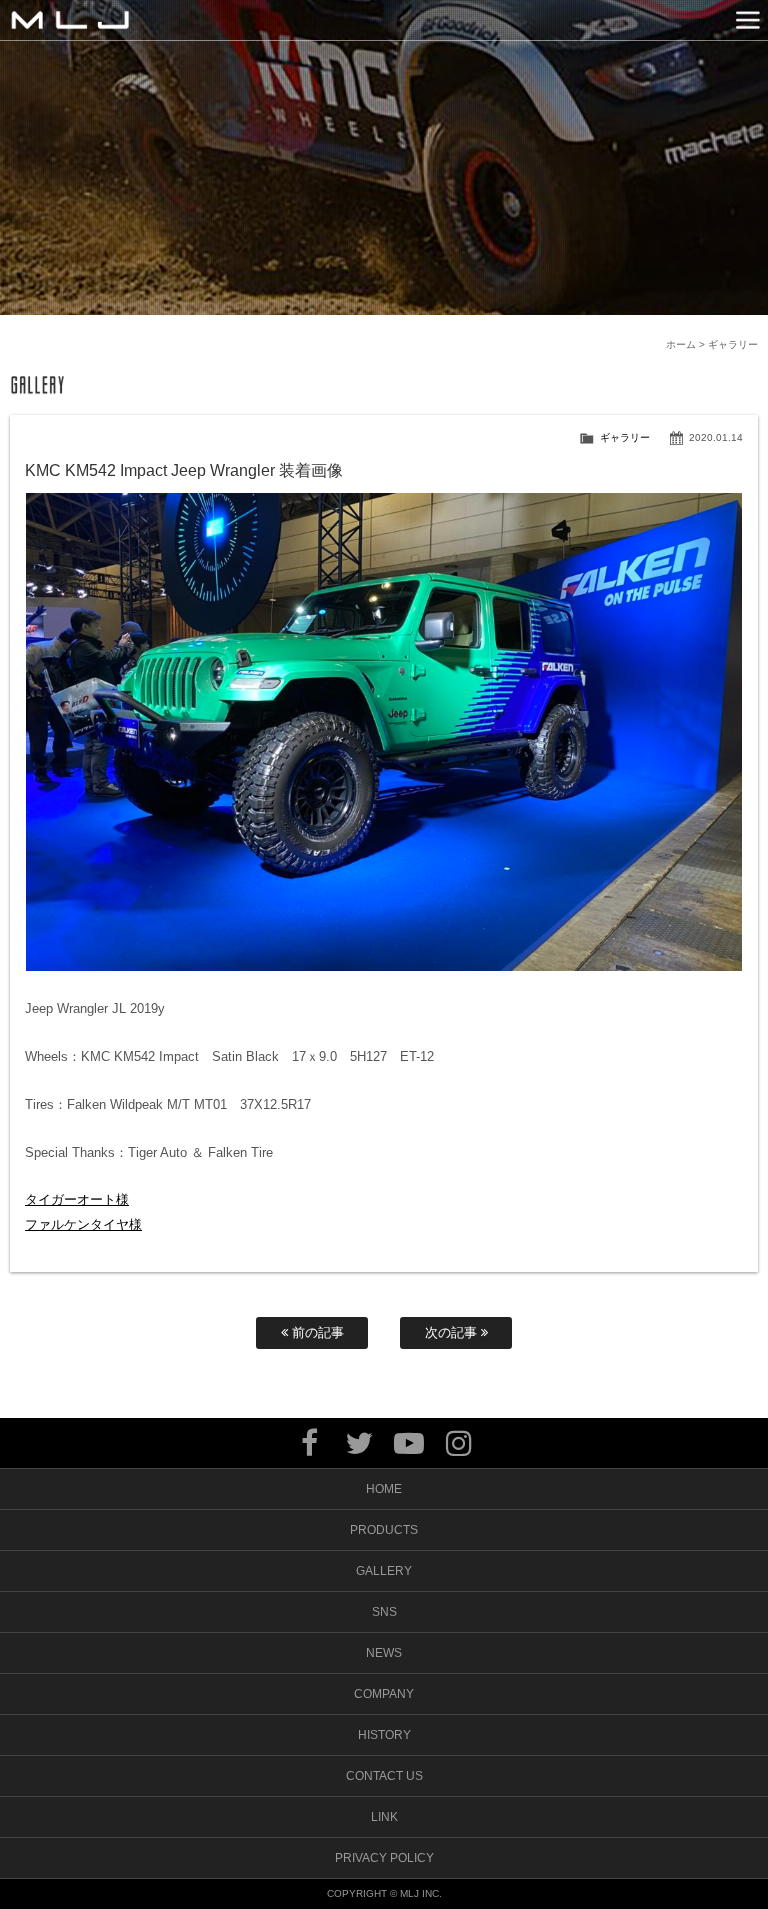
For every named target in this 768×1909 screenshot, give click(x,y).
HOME (384, 1489)
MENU (748, 20)
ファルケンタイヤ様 (83, 1224)
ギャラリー (625, 437)
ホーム (681, 344)
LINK (384, 1817)
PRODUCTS (384, 1530)
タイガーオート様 (77, 1199)
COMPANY (384, 1694)
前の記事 (316, 1332)
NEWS (384, 1653)
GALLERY (384, 1571)
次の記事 (453, 1332)
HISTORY (384, 1735)
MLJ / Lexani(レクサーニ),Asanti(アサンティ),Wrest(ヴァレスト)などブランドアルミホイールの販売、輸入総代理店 (70, 20)
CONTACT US (384, 1776)
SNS (384, 1612)
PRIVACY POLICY (384, 1858)
